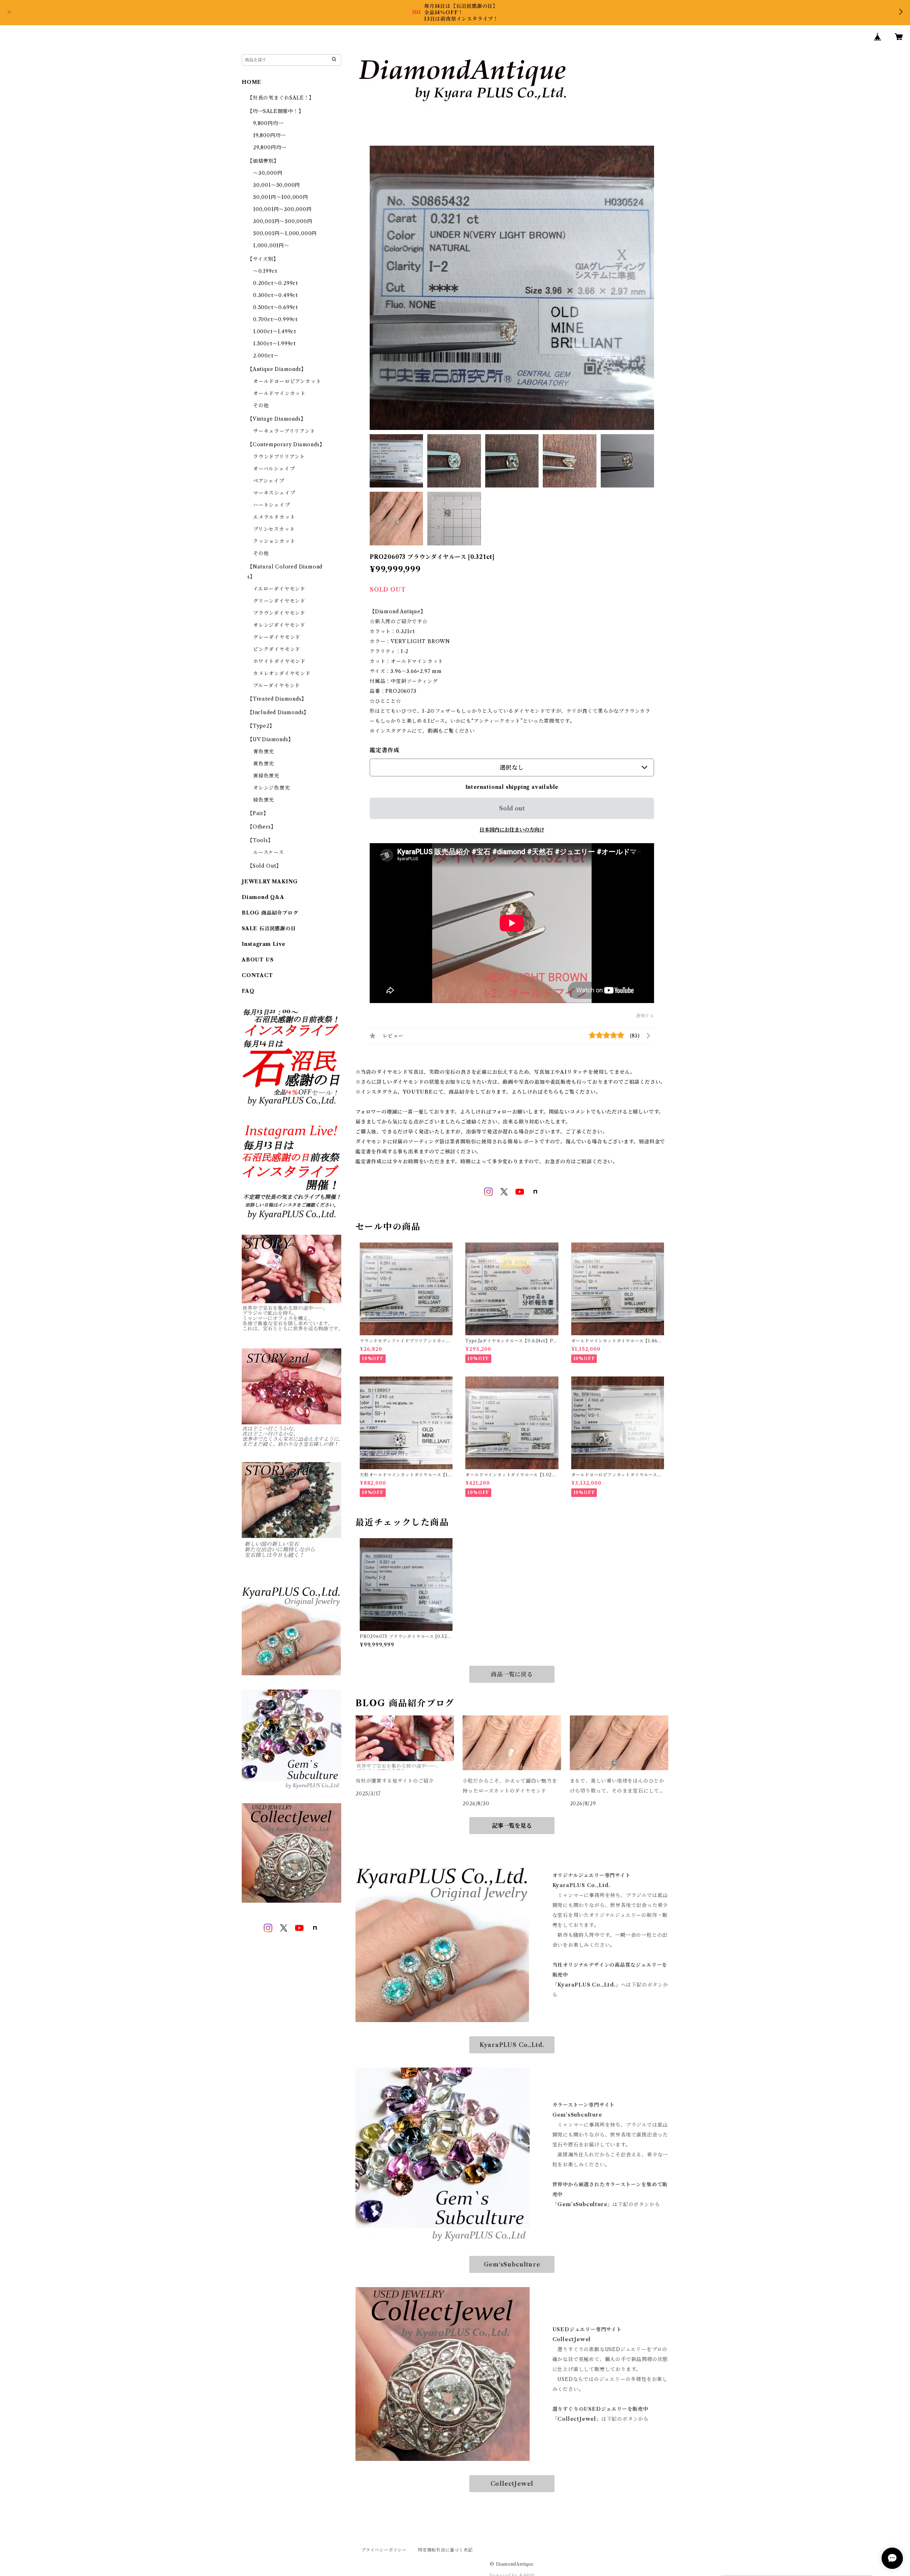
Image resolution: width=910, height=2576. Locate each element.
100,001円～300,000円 (282, 209)
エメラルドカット (274, 517)
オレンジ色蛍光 (272, 788)
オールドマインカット (279, 393)
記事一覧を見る (512, 1826)
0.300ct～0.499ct (275, 295)
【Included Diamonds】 (278, 712)
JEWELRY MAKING (270, 882)
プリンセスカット (274, 529)
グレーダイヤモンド (277, 637)
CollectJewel (512, 2484)
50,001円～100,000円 (281, 197)
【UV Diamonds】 (270, 739)
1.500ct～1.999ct (274, 344)
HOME (251, 82)
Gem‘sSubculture (512, 2264)
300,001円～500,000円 (283, 221)
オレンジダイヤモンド (279, 625)
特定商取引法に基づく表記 (445, 2550)
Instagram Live (264, 944)
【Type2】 (261, 726)
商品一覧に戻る (512, 1674)
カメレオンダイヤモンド (282, 673)
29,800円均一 (270, 147)
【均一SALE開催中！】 (276, 111)
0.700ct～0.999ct (275, 319)
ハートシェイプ (272, 505)
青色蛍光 (264, 751)
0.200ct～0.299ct (275, 283)
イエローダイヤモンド (279, 589)
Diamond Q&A (263, 897)
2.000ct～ (266, 356)
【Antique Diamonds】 (277, 369)
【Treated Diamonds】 (277, 699)
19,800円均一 (269, 135)
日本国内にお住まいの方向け (512, 830)
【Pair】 (258, 813)
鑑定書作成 (385, 750)
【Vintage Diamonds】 (277, 419)
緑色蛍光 (264, 800)
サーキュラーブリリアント (284, 431)
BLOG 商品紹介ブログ (270, 913)
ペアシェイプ (269, 481)
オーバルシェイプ (274, 469)
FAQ (248, 991)
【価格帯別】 (263, 161)
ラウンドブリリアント (279, 457)
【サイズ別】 (263, 259)
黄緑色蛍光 (266, 776)
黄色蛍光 (264, 764)
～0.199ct (265, 271)
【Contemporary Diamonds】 (286, 444)
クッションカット (274, 541)
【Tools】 (260, 840)
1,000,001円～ (271, 246)
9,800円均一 (268, 123)
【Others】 (262, 827)
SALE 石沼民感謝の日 (269, 928)
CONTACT (257, 975)
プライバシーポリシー (384, 2550)
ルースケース (269, 852)
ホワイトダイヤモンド (279, 661)
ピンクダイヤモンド (277, 649)
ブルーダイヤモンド (277, 685)
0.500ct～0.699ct (275, 307)
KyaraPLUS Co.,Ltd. (512, 2045)
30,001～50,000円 (277, 185)
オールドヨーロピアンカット (287, 381)
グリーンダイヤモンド (279, 601)
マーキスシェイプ (274, 493)
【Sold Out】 (264, 866)
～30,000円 (268, 173)
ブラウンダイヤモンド (279, 613)
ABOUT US (258, 960)
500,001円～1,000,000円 (285, 233)
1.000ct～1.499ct (275, 332)
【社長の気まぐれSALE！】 (281, 98)
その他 (261, 405)
